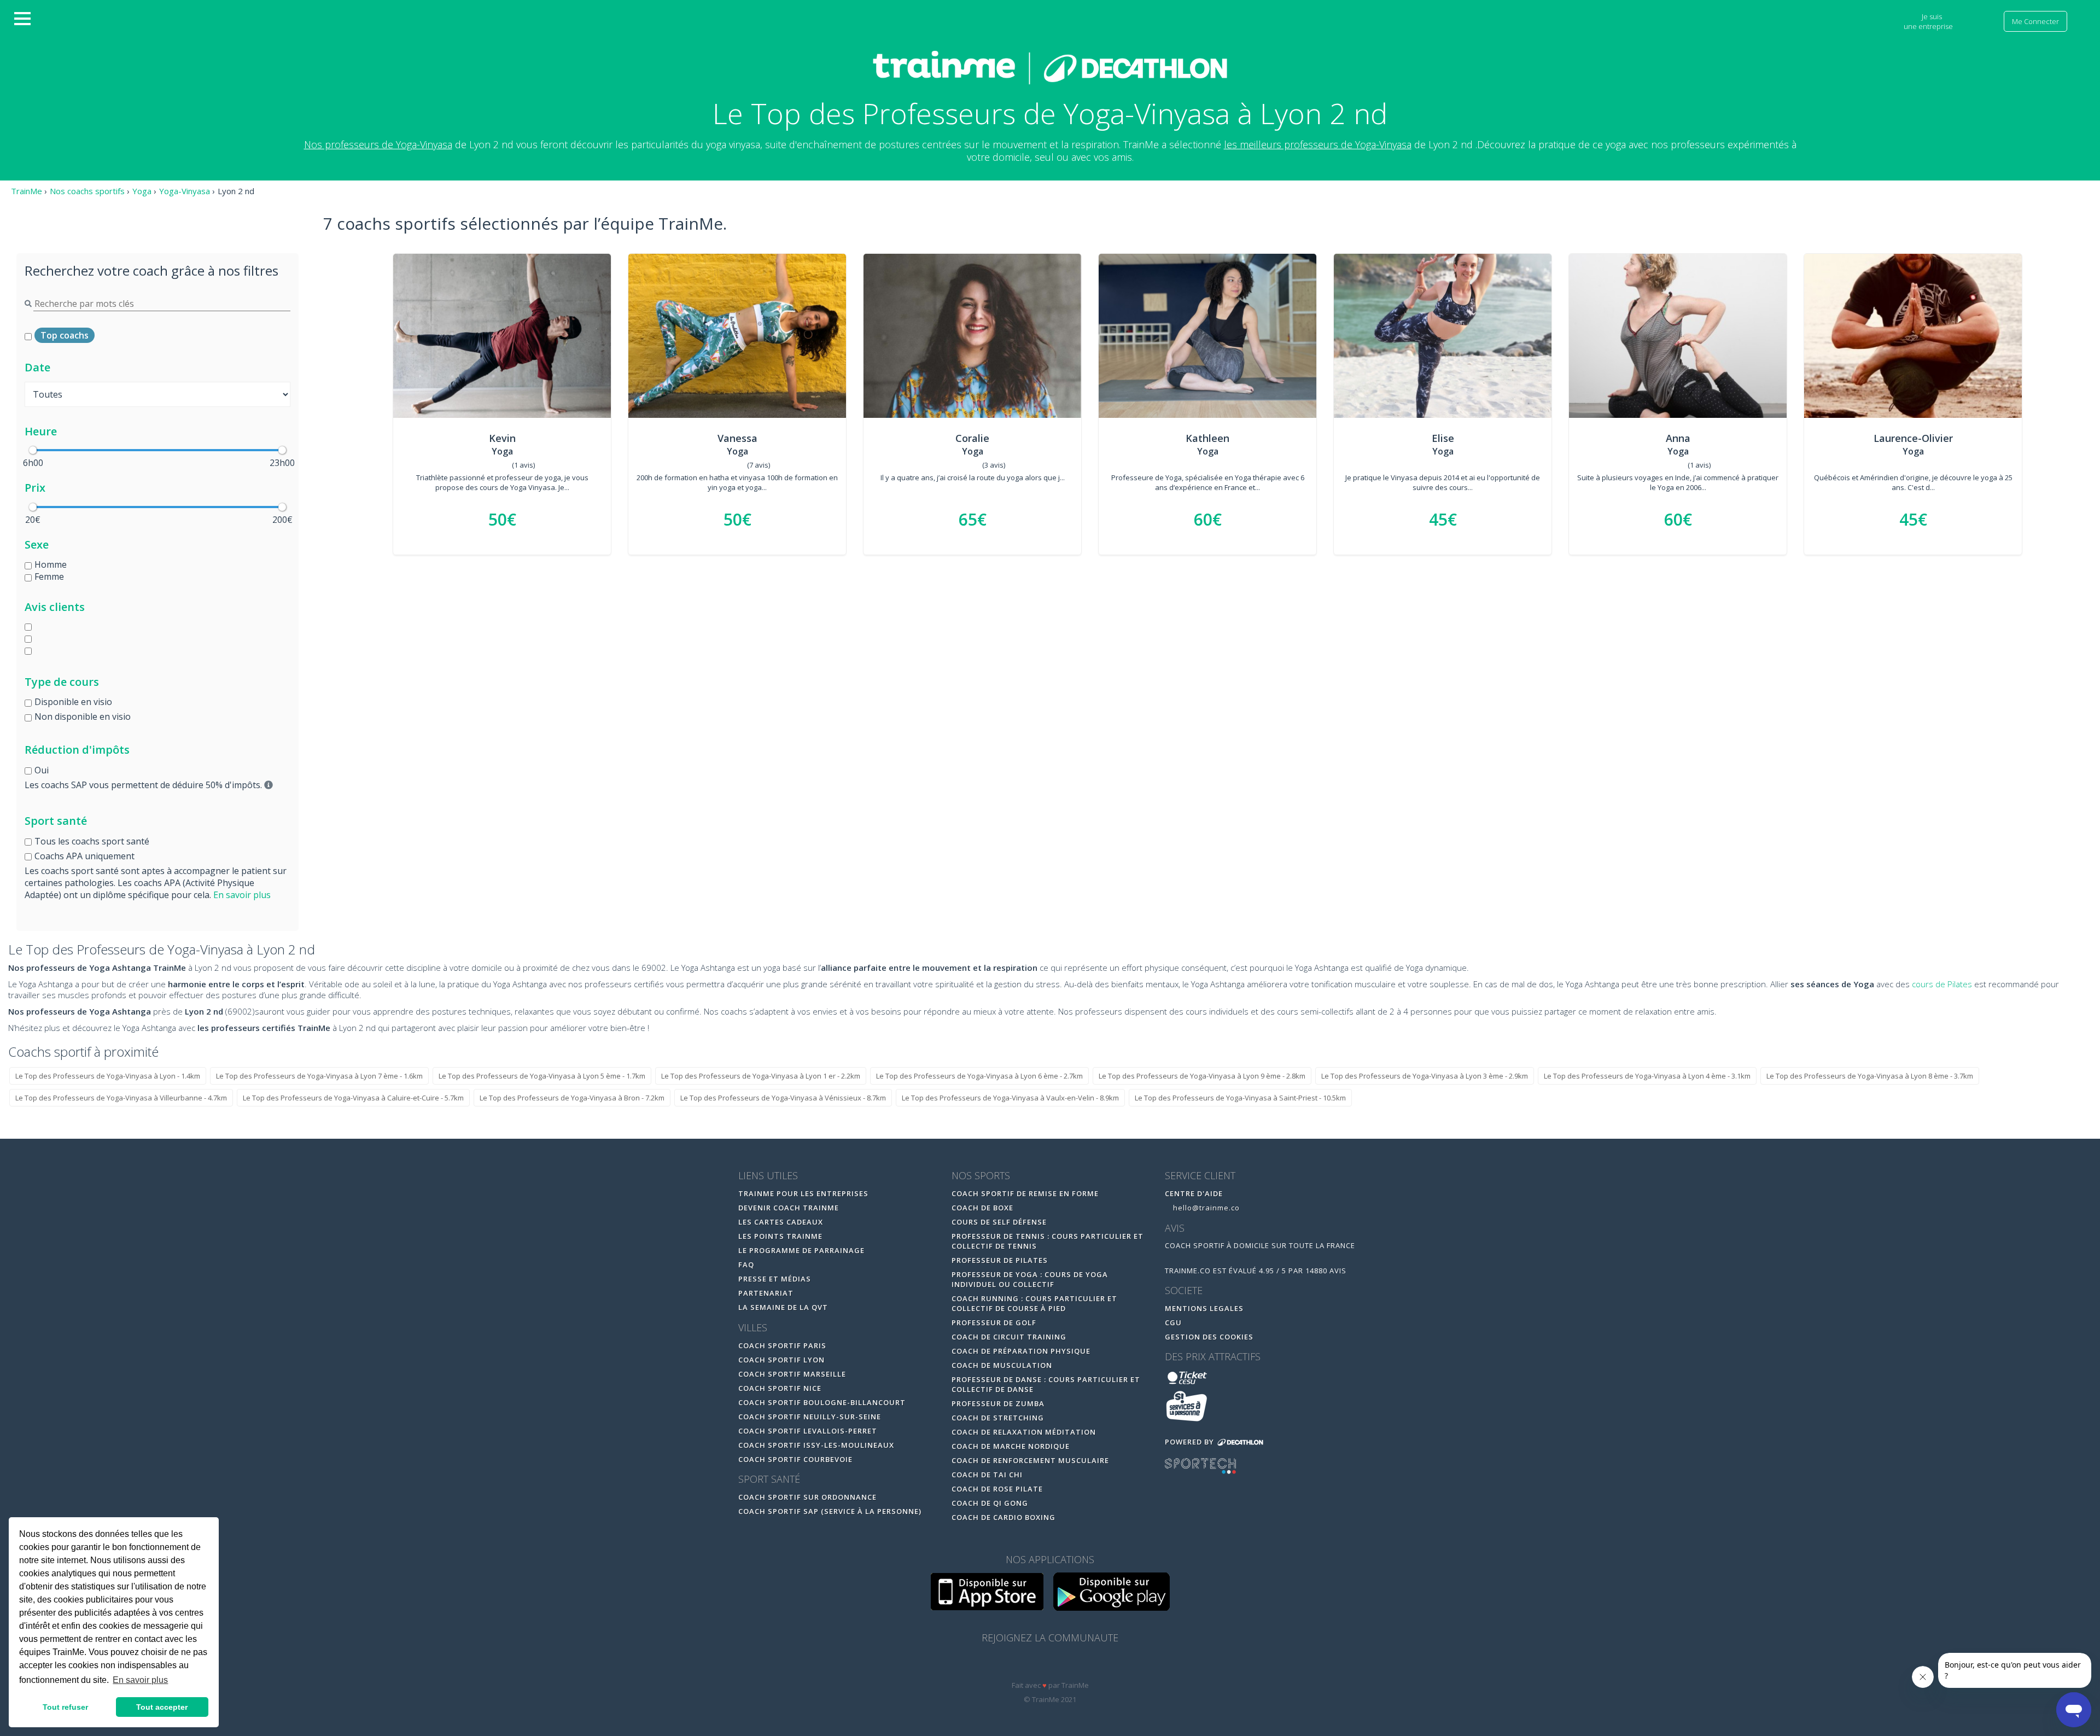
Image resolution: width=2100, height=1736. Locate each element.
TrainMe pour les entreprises (804, 1193)
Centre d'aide (1194, 1193)
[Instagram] (1074, 1665)
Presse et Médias (775, 1279)
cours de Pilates (1942, 984)
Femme (49, 576)
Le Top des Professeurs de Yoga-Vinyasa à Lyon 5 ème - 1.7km (542, 1076)
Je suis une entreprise (1929, 21)
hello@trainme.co (1205, 1208)
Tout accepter (162, 1707)
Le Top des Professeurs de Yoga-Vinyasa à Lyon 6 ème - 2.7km (979, 1076)
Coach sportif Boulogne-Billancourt (822, 1402)
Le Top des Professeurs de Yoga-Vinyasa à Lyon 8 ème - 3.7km (1870, 1076)
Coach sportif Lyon (781, 1360)
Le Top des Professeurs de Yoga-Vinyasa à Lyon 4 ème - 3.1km (1647, 1076)
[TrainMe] (1050, 67)
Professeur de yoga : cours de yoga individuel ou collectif (1030, 1279)
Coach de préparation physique (1021, 1351)
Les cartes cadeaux (781, 1222)
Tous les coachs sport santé (92, 841)
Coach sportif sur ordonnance (807, 1497)
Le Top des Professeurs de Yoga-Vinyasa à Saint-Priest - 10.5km (1240, 1098)
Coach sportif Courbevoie (795, 1459)
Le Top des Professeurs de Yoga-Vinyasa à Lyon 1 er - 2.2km (761, 1076)
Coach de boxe (982, 1208)
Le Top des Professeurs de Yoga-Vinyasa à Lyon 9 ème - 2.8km (1202, 1076)
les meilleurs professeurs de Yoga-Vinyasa (1318, 144)
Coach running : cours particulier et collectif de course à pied (1034, 1303)
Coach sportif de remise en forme (1025, 1193)
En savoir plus (242, 895)
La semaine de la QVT (783, 1307)
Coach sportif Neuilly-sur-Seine (810, 1417)
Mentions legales (1204, 1308)
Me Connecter (2035, 21)
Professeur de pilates (1000, 1260)
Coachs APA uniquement (84, 856)
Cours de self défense (999, 1222)
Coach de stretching (998, 1418)
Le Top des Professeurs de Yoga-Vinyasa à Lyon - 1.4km (108, 1076)
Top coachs (65, 335)
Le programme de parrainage (801, 1250)
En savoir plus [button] (140, 1680)
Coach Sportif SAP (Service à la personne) (830, 1511)
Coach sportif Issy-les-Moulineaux (816, 1445)
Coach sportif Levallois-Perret (808, 1431)
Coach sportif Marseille (792, 1374)
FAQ (746, 1265)
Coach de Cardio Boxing (1004, 1517)
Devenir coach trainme (789, 1208)
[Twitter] (1051, 1665)
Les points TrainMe (780, 1236)
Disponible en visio (73, 702)
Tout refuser (65, 1707)
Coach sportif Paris (782, 1345)
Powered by (1191, 1442)
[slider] (33, 450)
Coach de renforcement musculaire (1030, 1460)
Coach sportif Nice (780, 1388)
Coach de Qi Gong (990, 1503)
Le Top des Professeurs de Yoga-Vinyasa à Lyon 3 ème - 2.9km (1425, 1076)
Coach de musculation (1002, 1365)
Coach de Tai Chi (987, 1475)
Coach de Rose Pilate (997, 1489)
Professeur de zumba (998, 1403)
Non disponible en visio (83, 716)
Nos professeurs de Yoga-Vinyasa (378, 144)
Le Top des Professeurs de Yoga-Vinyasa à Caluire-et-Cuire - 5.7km (353, 1098)
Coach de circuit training (1009, 1337)
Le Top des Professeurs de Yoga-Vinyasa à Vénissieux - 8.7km (783, 1098)
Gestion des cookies (1209, 1337)
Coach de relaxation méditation (1024, 1432)
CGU (1173, 1323)
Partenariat (766, 1293)
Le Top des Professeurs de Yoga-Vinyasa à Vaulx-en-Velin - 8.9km (1010, 1098)
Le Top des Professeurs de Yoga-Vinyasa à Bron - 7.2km (572, 1098)
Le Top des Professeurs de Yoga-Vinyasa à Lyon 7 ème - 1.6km (319, 1076)
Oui (42, 770)
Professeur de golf (994, 1323)
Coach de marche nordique (1011, 1446)
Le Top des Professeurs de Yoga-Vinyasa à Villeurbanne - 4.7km (121, 1098)
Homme (51, 564)
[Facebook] (1028, 1665)
